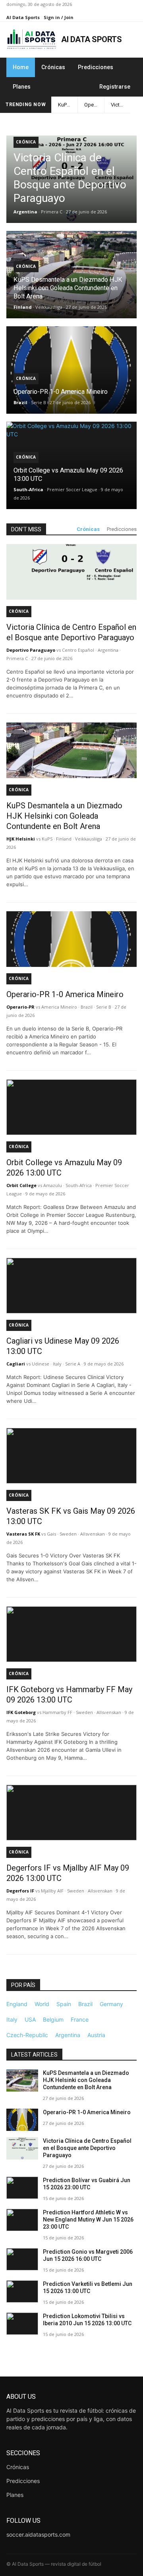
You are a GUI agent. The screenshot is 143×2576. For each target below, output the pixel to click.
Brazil (85, 2004)
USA (30, 2019)
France (80, 2019)
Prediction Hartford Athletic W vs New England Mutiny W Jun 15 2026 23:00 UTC (88, 2220)
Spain (64, 2004)
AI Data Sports (23, 17)
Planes (22, 87)
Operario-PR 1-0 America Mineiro (94, 105)
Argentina (68, 2035)
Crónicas (53, 67)
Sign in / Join (59, 17)
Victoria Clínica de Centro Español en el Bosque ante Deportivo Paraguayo (121, 105)
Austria (96, 2035)
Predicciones (96, 67)
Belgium (53, 2019)
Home (21, 67)
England (17, 2004)
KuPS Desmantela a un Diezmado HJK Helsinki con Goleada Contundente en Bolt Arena (68, 105)
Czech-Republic (27, 2035)
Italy (12, 2019)
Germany (111, 2004)
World (42, 2004)
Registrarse (115, 87)
